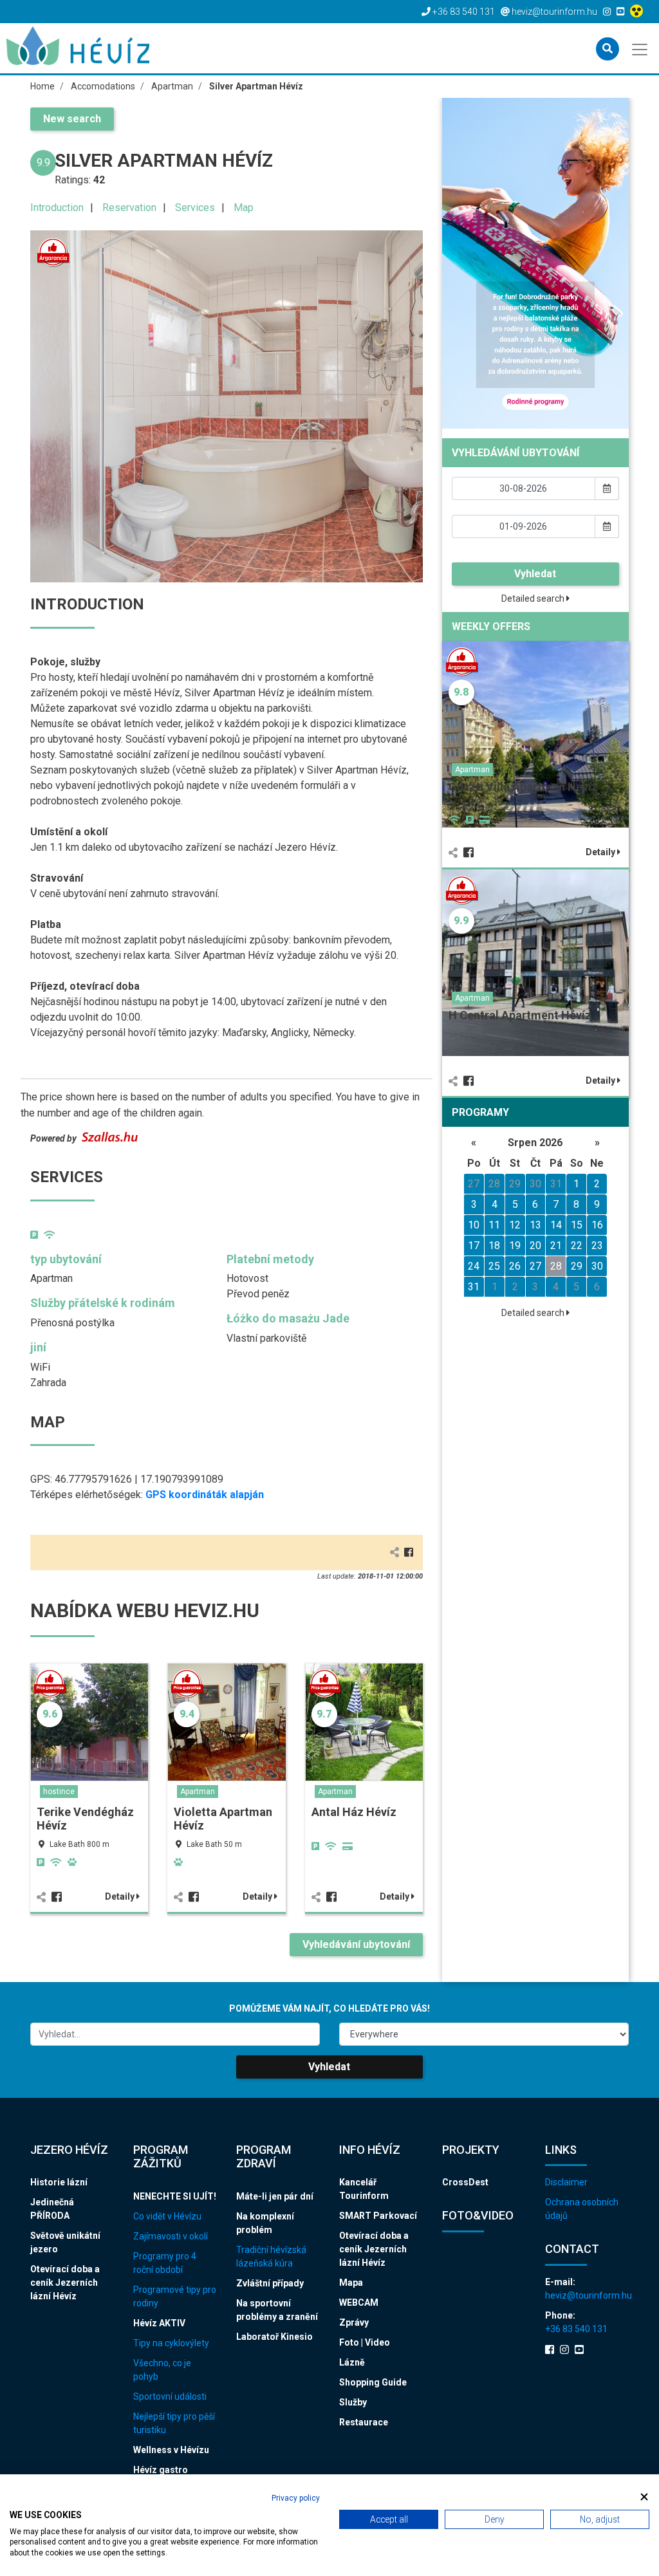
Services (195, 208)
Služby (353, 2402)
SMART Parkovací (378, 2216)
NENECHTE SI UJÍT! (175, 2196)
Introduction (57, 208)
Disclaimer (566, 2182)
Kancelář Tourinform (364, 2189)
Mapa (351, 2283)
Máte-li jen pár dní (275, 2196)
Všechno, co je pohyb (162, 2370)
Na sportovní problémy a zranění (277, 2310)
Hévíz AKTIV (159, 2323)
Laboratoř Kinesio (274, 2337)
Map (244, 208)
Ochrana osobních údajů (582, 2209)
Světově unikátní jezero (65, 2242)
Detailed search (534, 598)
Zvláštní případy (270, 2283)
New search (72, 119)
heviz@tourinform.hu (587, 2295)
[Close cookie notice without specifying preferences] (644, 2497)
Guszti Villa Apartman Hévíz (523, 787)
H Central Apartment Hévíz (520, 1015)
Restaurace (364, 2422)
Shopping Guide (373, 2382)
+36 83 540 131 (576, 2329)
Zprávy (354, 2322)
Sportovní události (170, 2396)
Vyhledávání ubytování (356, 1944)
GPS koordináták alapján (205, 1495)
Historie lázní (59, 2182)
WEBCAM (359, 2303)
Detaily (121, 1896)
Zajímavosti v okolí (171, 2236)
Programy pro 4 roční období (165, 2263)
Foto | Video (365, 2342)
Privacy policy (296, 2498)
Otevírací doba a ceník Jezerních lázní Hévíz (65, 2283)
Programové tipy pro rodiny (175, 2296)
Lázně (352, 2362)
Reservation (129, 208)
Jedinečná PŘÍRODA (52, 2209)
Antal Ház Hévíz (354, 1812)
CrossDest (465, 2182)
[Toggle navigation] (641, 48)
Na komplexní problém (265, 2223)
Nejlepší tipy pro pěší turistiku (174, 2423)
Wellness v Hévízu (171, 2450)
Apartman (198, 1792)
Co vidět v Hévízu (167, 2216)
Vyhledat (535, 574)
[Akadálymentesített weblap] (638, 12)
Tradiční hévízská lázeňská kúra (271, 2256)
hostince (59, 1792)
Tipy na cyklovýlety (171, 2343)
